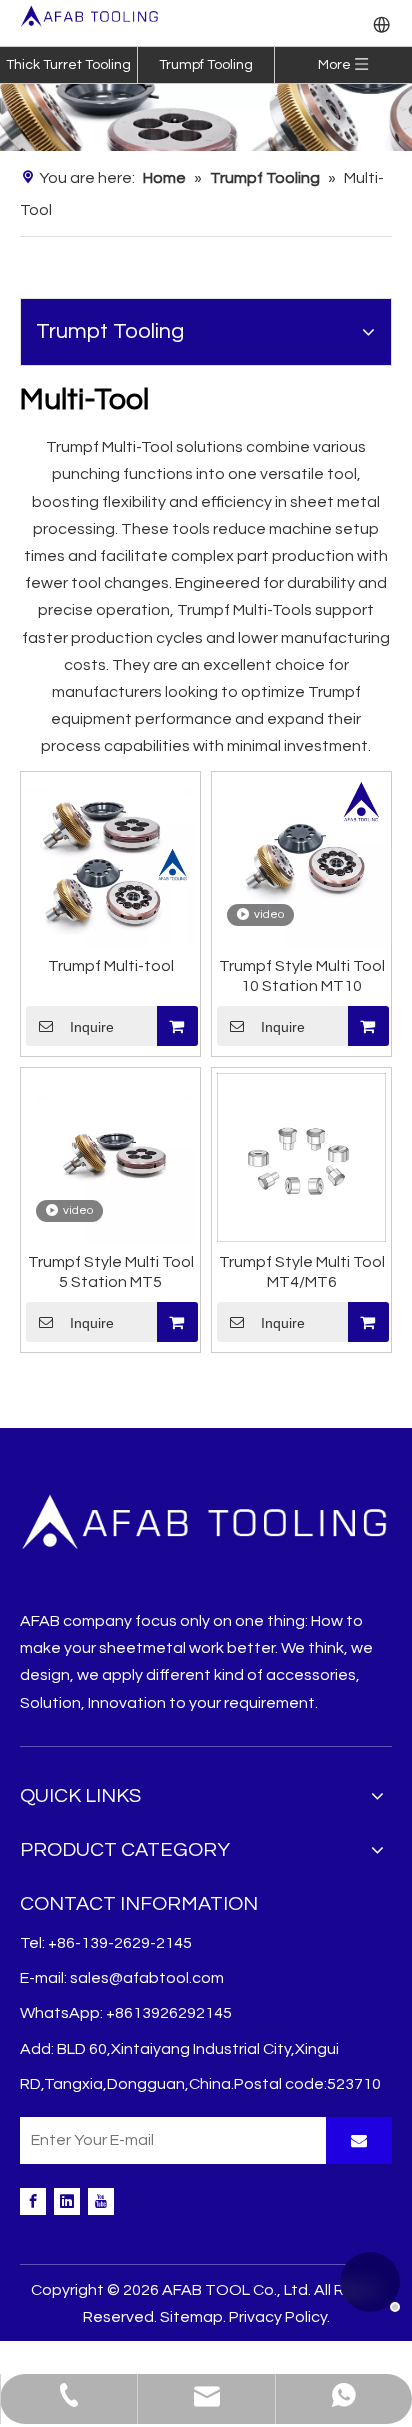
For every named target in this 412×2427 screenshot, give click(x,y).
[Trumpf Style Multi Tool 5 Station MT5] (110, 1156)
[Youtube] (101, 2201)
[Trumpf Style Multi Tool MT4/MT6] (301, 1156)
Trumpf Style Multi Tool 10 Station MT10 (302, 976)
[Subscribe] (359, 2140)
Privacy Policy (278, 2317)
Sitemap (191, 2317)
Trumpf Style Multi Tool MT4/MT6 (302, 1272)
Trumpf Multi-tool (111, 966)
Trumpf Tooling (206, 65)
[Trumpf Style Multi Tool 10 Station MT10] (301, 860)
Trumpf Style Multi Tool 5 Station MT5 (111, 1272)
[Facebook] (33, 2201)
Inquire (92, 1027)
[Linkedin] (67, 2201)
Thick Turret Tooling (68, 65)
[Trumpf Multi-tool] (110, 860)
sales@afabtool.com (147, 1978)
